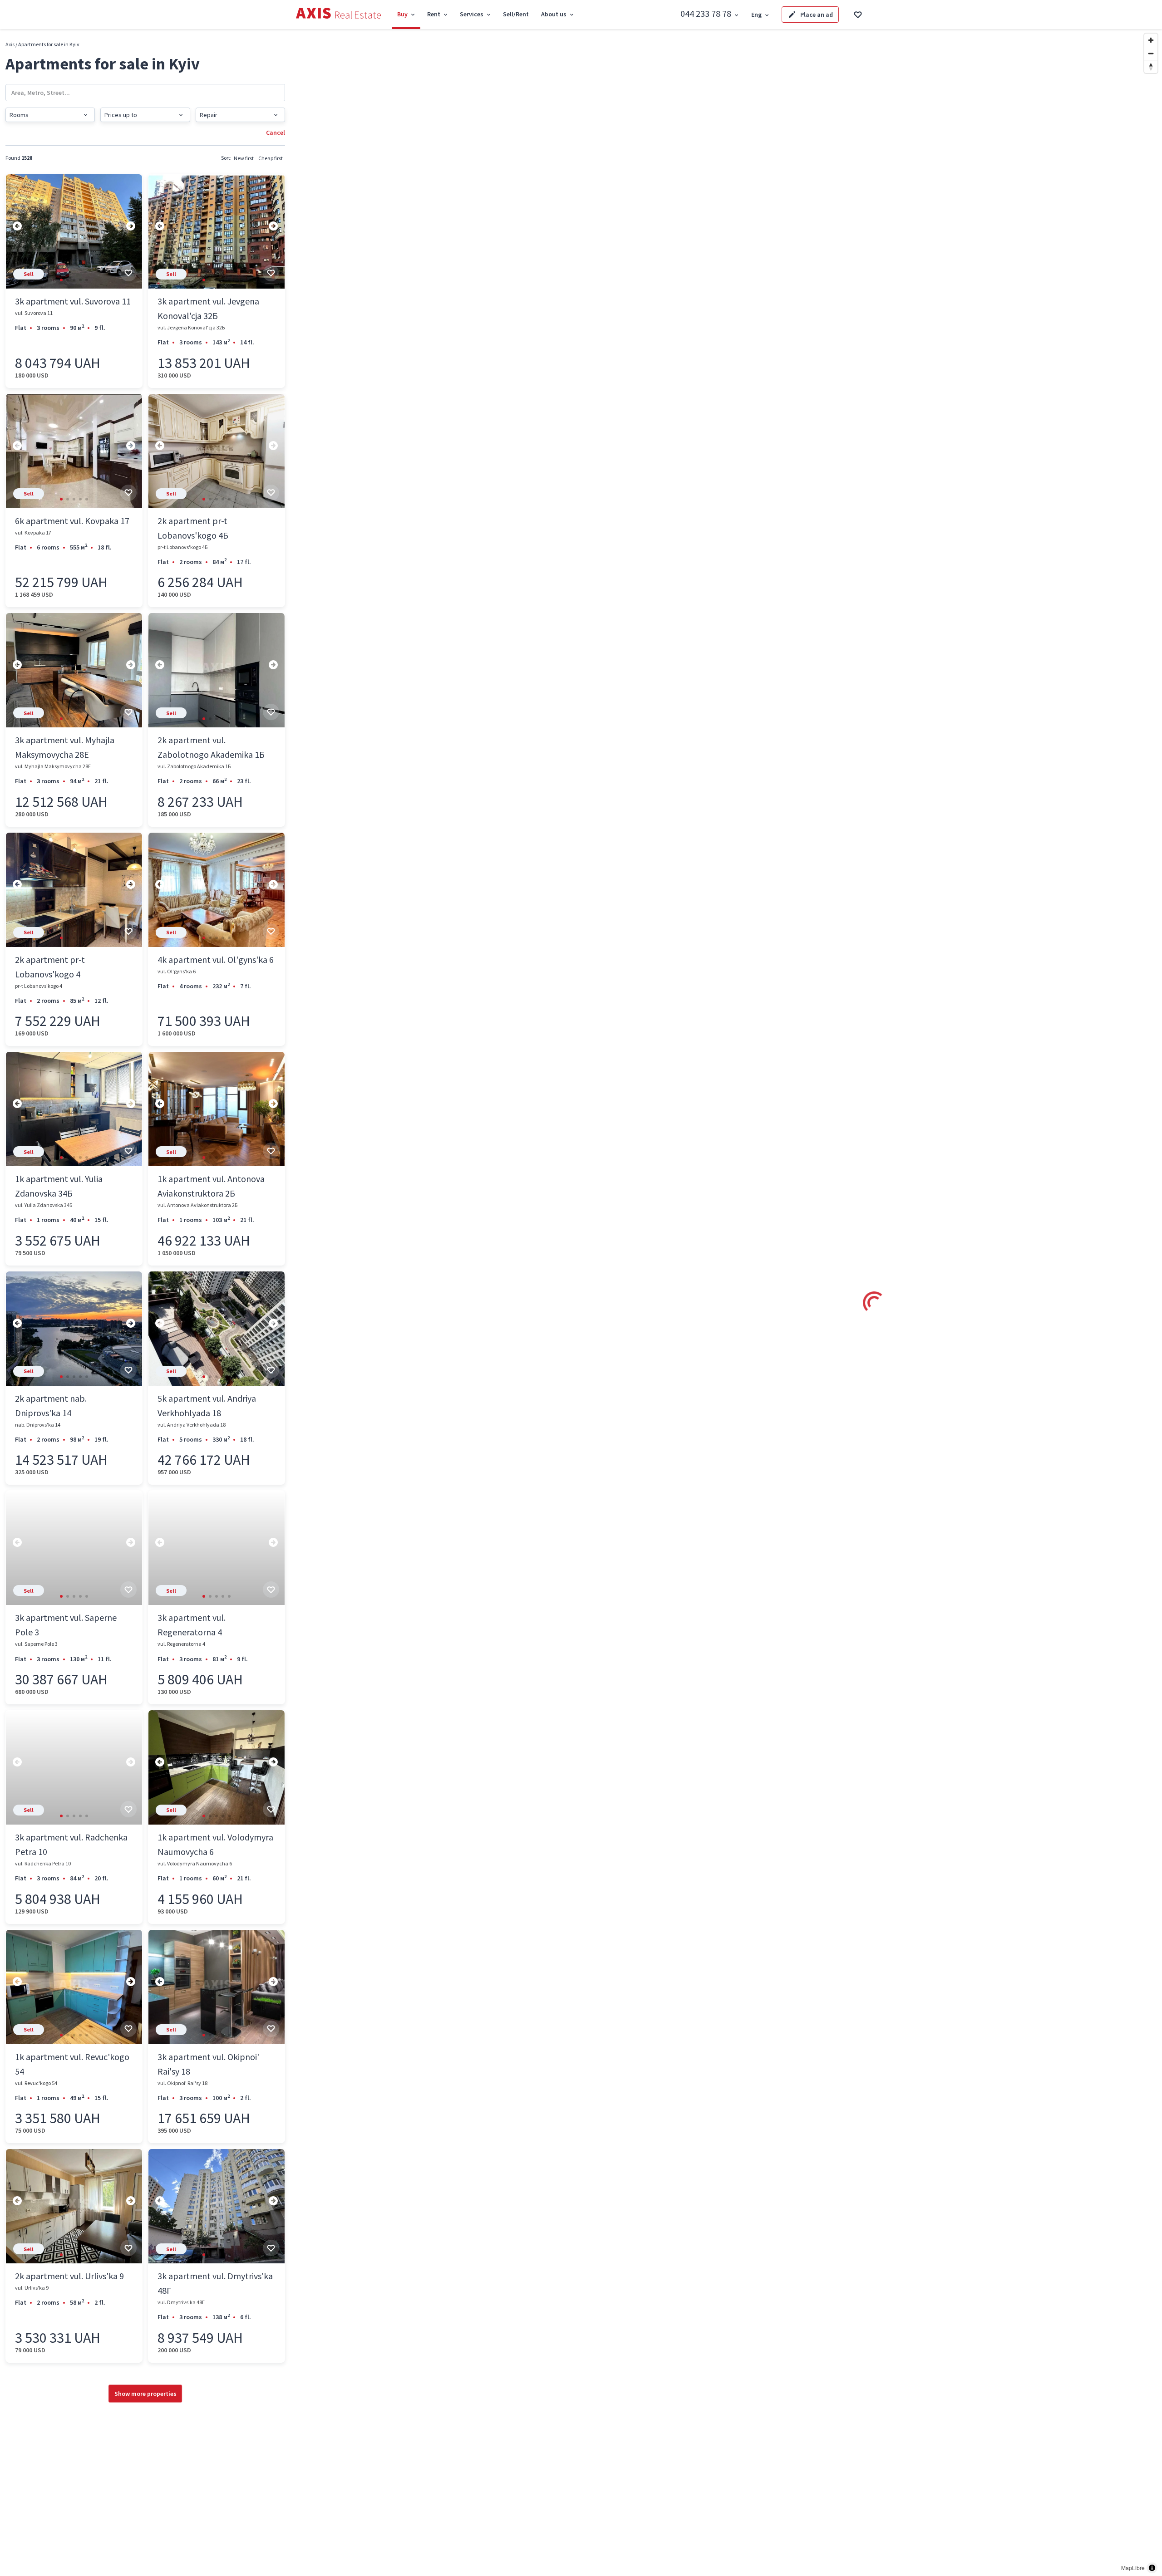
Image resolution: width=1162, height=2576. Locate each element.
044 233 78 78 (706, 13)
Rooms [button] (19, 115)
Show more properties (145, 2394)
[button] (61, 280)
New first (244, 158)
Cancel (276, 132)
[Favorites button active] (858, 15)
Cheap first (271, 158)
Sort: (226, 158)
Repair (209, 115)
